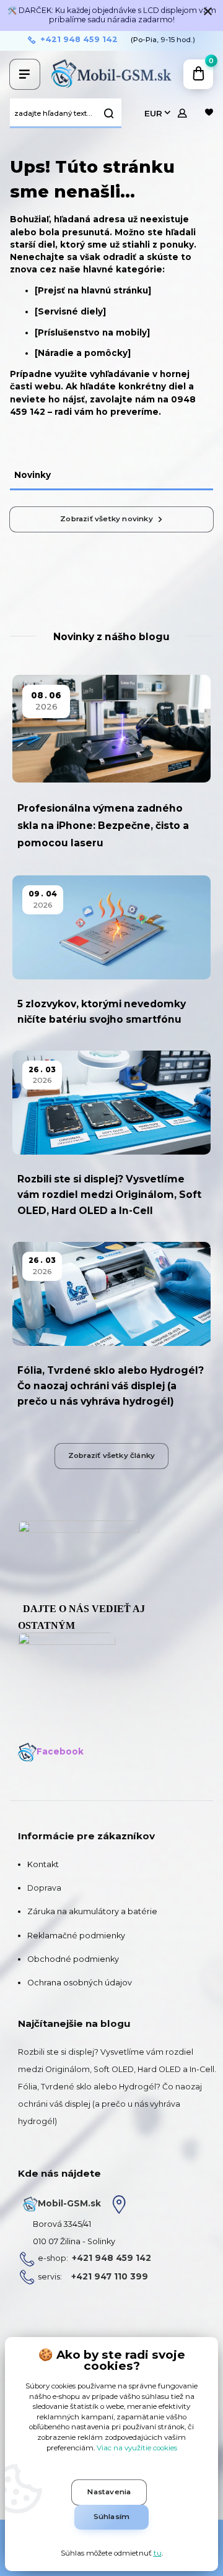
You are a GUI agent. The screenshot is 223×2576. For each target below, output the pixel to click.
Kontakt (43, 1864)
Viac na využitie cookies (137, 2448)
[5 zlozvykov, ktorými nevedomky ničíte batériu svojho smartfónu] (111, 927)
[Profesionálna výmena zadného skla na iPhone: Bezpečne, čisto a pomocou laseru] (111, 729)
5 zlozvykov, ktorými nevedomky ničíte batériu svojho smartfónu (102, 1012)
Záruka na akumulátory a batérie (92, 1911)
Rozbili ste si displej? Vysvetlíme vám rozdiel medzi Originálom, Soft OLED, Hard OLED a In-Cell (109, 1195)
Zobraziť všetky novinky (107, 519)
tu (158, 2553)
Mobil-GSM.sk (69, 2203)
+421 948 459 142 (79, 40)
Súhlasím (112, 2517)
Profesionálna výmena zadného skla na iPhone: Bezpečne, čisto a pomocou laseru (103, 826)
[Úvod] (112, 74)
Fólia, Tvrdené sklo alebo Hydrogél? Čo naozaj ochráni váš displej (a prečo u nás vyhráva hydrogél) (111, 1386)
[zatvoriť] (208, 12)
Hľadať (109, 113)
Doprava (44, 1888)
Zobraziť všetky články (111, 1455)
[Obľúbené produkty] (209, 113)
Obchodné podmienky (73, 1959)
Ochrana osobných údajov (80, 1983)
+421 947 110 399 (110, 2276)
